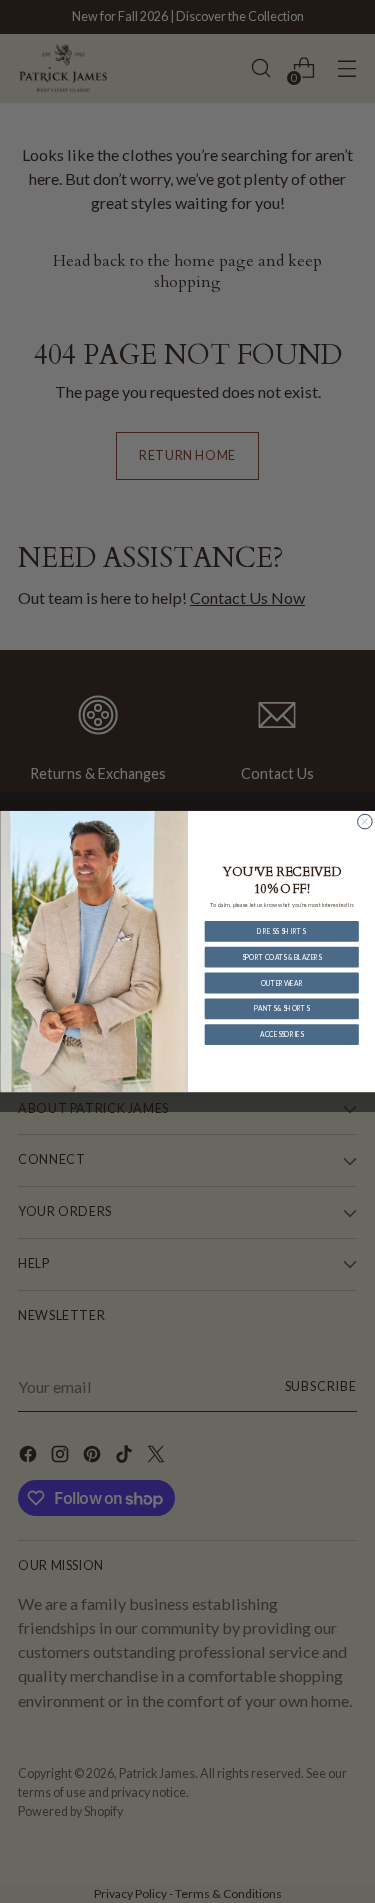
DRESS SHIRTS (281, 931)
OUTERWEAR (281, 983)
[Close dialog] (364, 821)
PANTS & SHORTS (281, 1008)
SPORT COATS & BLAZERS (281, 957)
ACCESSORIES (281, 1034)
